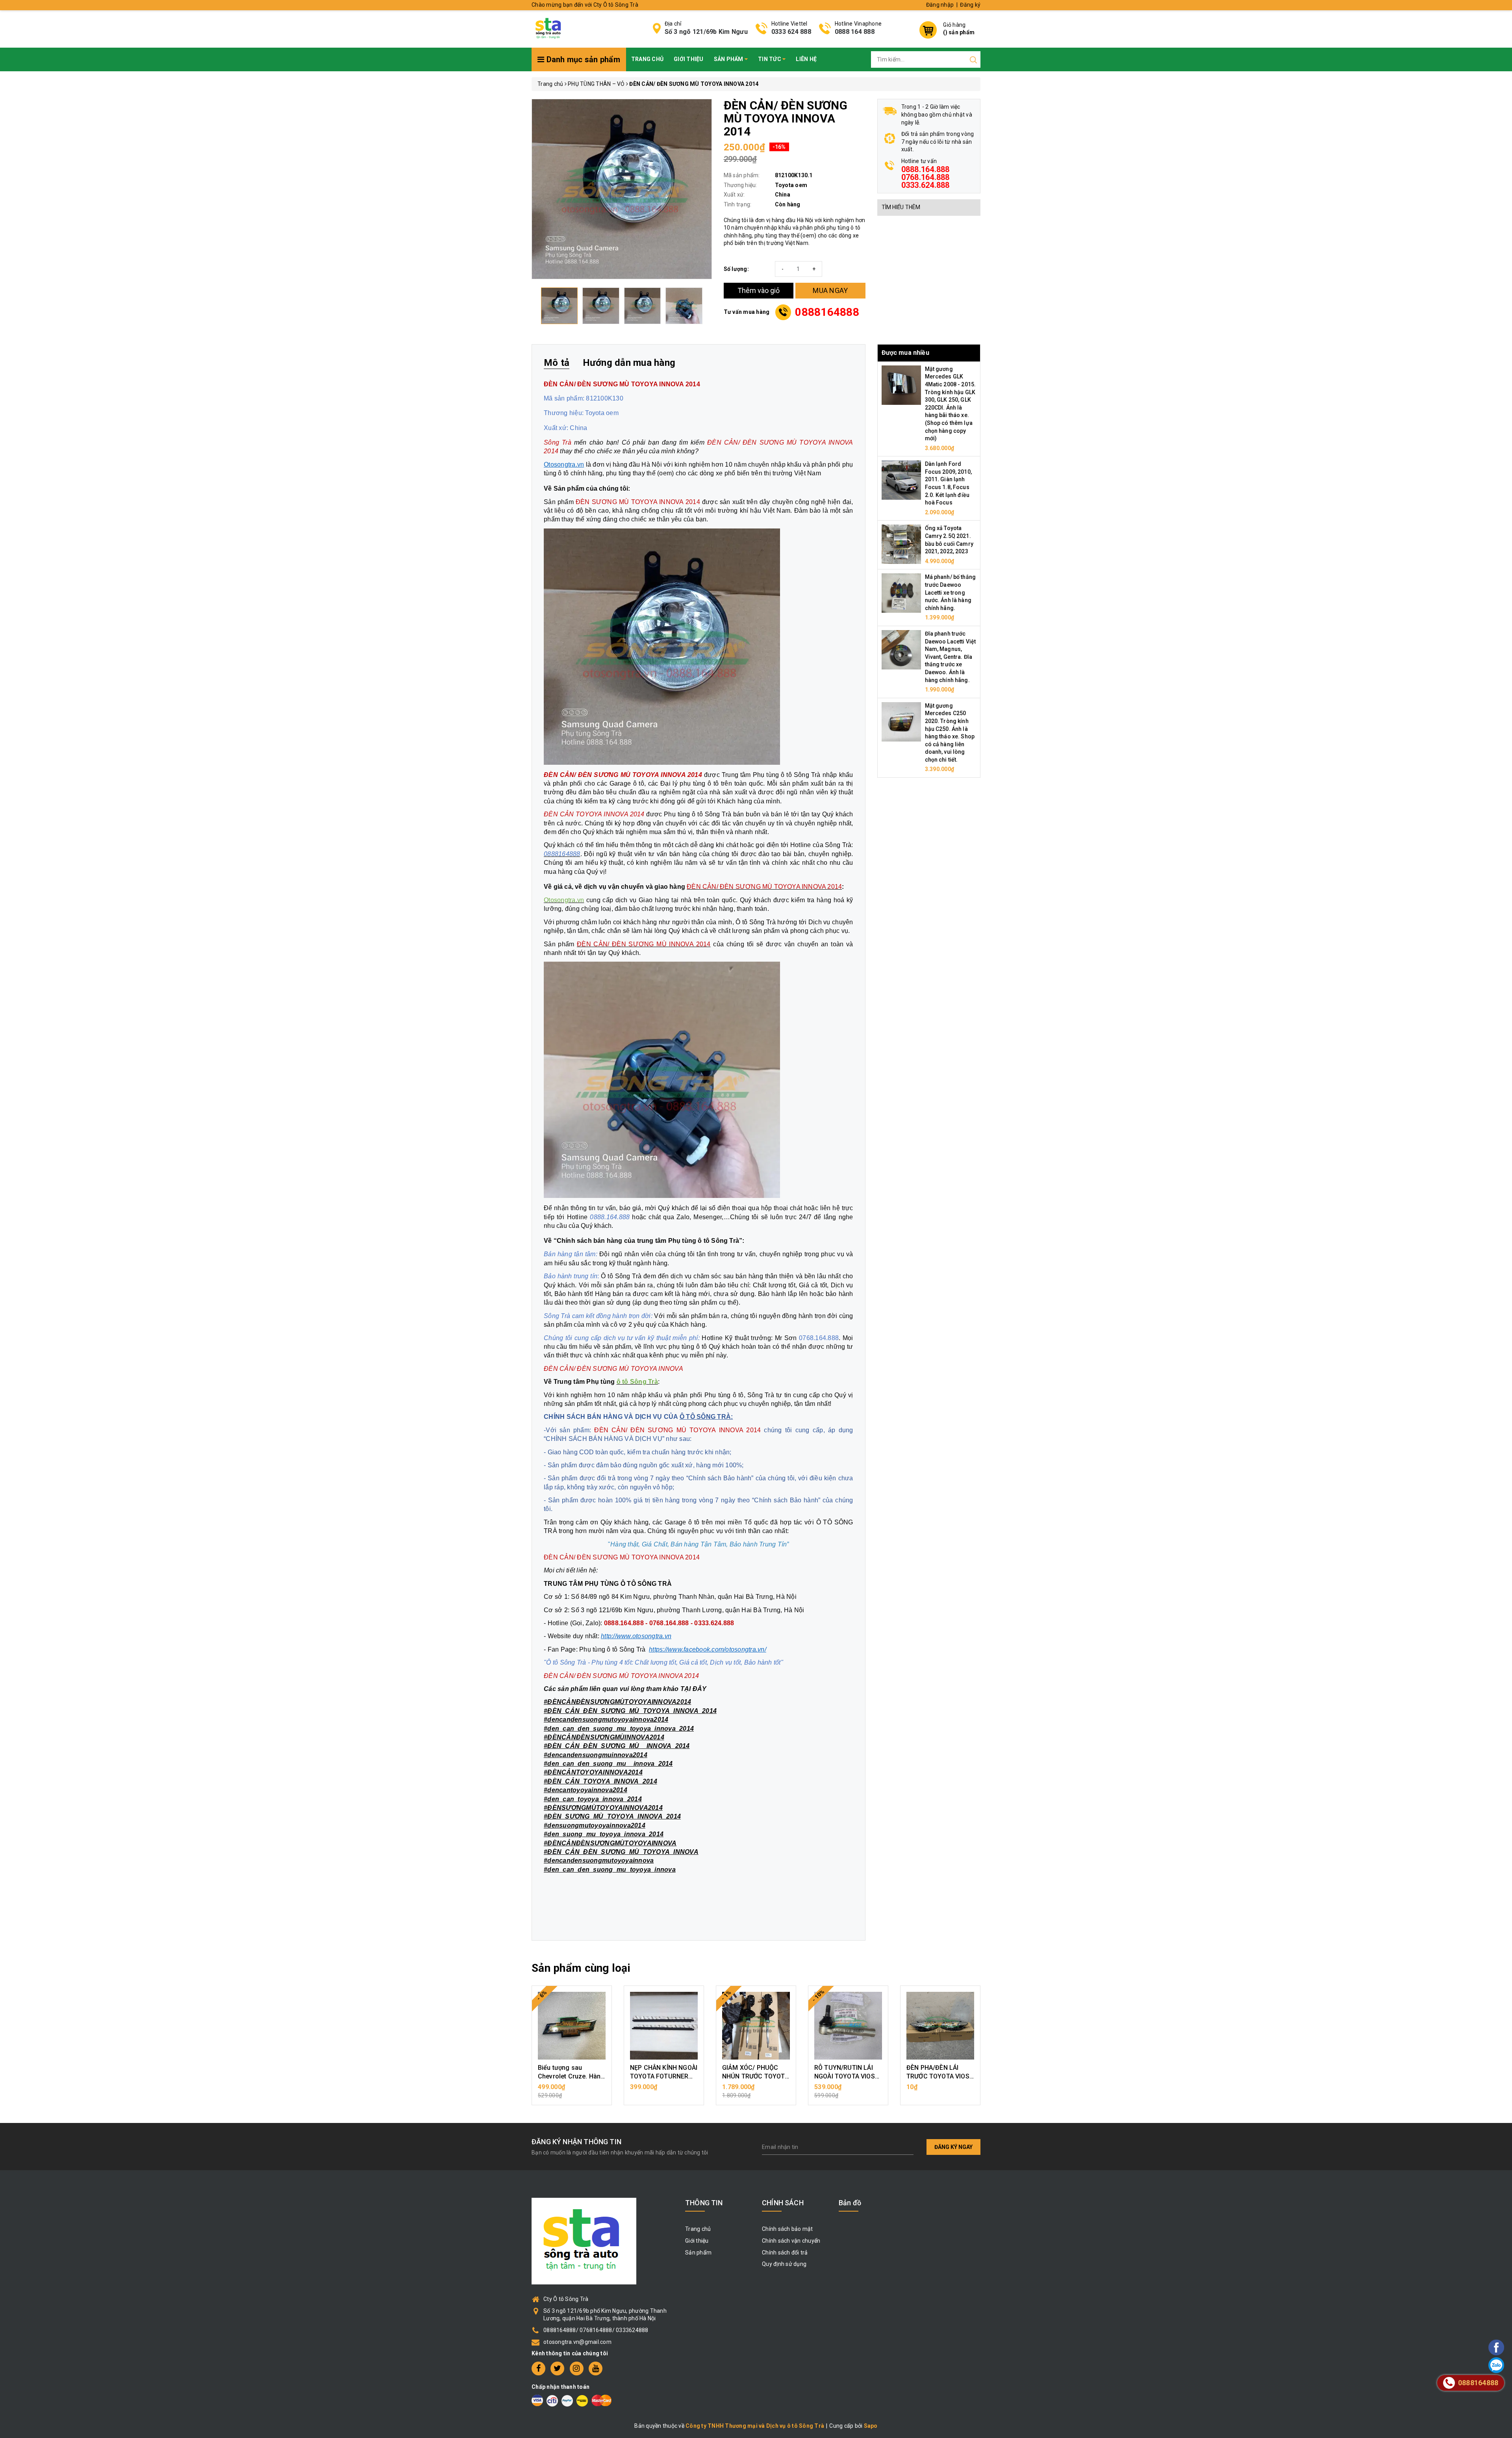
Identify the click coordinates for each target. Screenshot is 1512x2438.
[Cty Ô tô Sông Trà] (549, 28)
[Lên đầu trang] (1475, 1701)
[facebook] (538, 2368)
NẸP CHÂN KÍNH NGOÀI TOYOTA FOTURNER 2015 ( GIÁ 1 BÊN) (664, 2076)
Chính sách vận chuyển (791, 2241)
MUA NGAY (830, 290)
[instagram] (577, 2368)
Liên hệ (806, 59)
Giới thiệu (689, 59)
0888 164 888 (855, 32)
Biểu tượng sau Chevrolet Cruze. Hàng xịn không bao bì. (571, 2076)
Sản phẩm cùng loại (581, 1968)
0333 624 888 (791, 32)
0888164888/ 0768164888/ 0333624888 (596, 2330)
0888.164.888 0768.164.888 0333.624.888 (926, 177)
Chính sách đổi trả (785, 2253)
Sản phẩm (729, 59)
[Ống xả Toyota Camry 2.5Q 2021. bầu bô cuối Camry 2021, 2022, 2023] (901, 544)
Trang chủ (647, 59)
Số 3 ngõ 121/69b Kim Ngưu (706, 32)
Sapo (871, 2426)
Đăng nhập (940, 5)
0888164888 (827, 312)
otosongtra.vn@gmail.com (577, 2342)
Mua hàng (572, 2091)
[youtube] (596, 2368)
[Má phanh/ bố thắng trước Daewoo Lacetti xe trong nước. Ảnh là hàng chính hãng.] (901, 593)
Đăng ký (970, 5)
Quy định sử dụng (784, 2264)
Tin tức (770, 59)
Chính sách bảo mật (787, 2229)
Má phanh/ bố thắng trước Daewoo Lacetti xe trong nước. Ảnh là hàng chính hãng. (951, 592)
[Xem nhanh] (572, 2026)
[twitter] (557, 2368)
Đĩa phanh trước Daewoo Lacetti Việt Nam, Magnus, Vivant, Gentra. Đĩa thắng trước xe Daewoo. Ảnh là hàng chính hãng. (951, 657)
